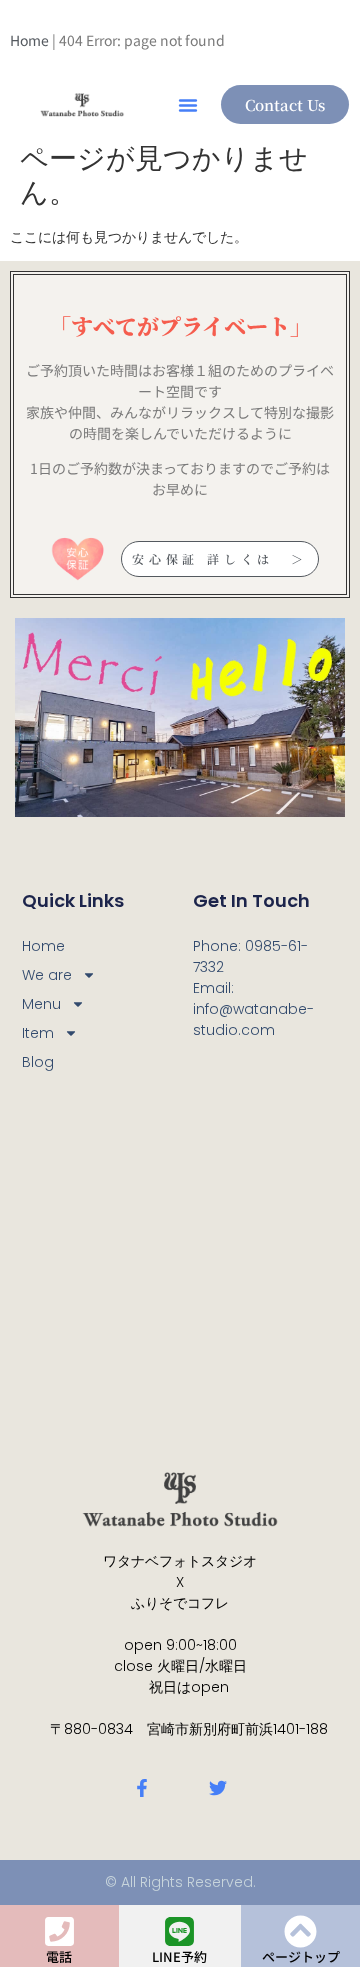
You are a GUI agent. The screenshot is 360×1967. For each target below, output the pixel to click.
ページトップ (301, 1956)
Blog (38, 1062)
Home (29, 40)
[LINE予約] (179, 1931)
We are (47, 975)
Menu (41, 1004)
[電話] (59, 1931)
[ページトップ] (300, 1931)
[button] (188, 105)
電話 (59, 1956)
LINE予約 (179, 1956)
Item (38, 1033)
